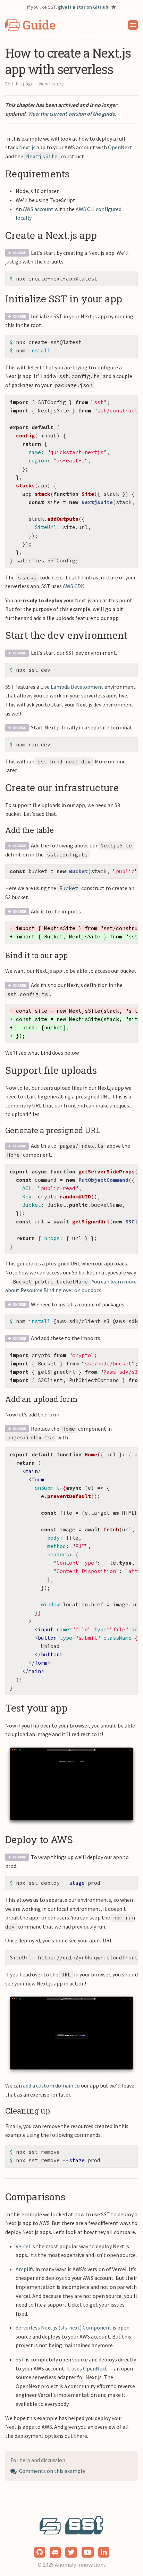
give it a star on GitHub (83, 7)
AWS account (38, 209)
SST (20, 2359)
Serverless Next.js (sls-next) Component (64, 2327)
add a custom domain (48, 2085)
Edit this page (19, 84)
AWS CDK (74, 586)
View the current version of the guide (71, 114)
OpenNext (120, 147)
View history (51, 84)
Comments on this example (52, 2471)
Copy (127, 279)
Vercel (23, 2246)
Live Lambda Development (72, 687)
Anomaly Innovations (80, 2565)
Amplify (25, 2269)
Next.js (27, 147)
